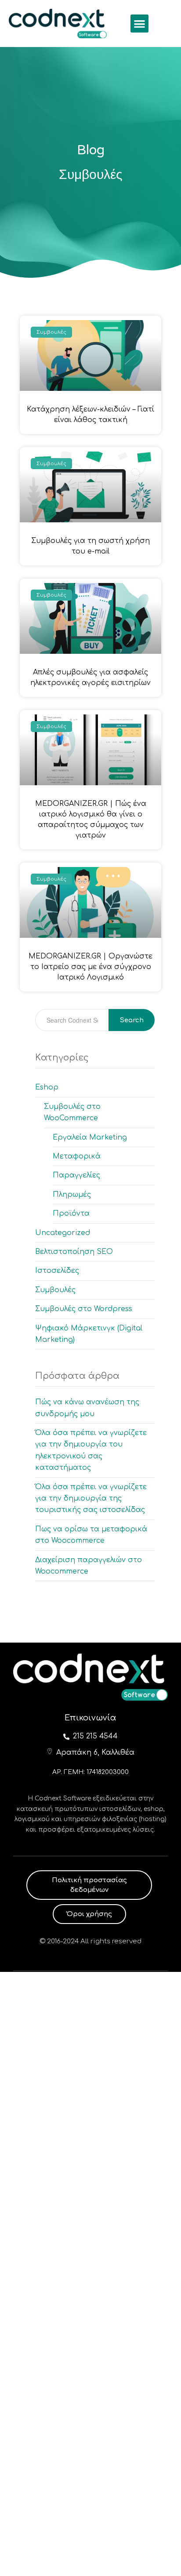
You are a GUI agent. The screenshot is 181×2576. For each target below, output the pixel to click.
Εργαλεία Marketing (90, 1137)
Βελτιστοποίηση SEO (74, 1252)
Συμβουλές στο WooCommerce (72, 1112)
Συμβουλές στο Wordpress (84, 1309)
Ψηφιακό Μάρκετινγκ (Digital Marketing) (89, 1334)
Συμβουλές (55, 1290)
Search (132, 1020)
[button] (139, 24)
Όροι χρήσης (89, 1914)
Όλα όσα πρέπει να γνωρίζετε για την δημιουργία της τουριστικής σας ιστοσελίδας (91, 1499)
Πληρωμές (72, 1195)
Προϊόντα (71, 1213)
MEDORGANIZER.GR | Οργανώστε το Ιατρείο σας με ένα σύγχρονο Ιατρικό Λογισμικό (90, 967)
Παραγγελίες (76, 1175)
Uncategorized (63, 1233)
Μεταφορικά (77, 1156)
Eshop (47, 1087)
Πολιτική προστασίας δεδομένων (89, 1885)
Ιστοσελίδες (57, 1271)
